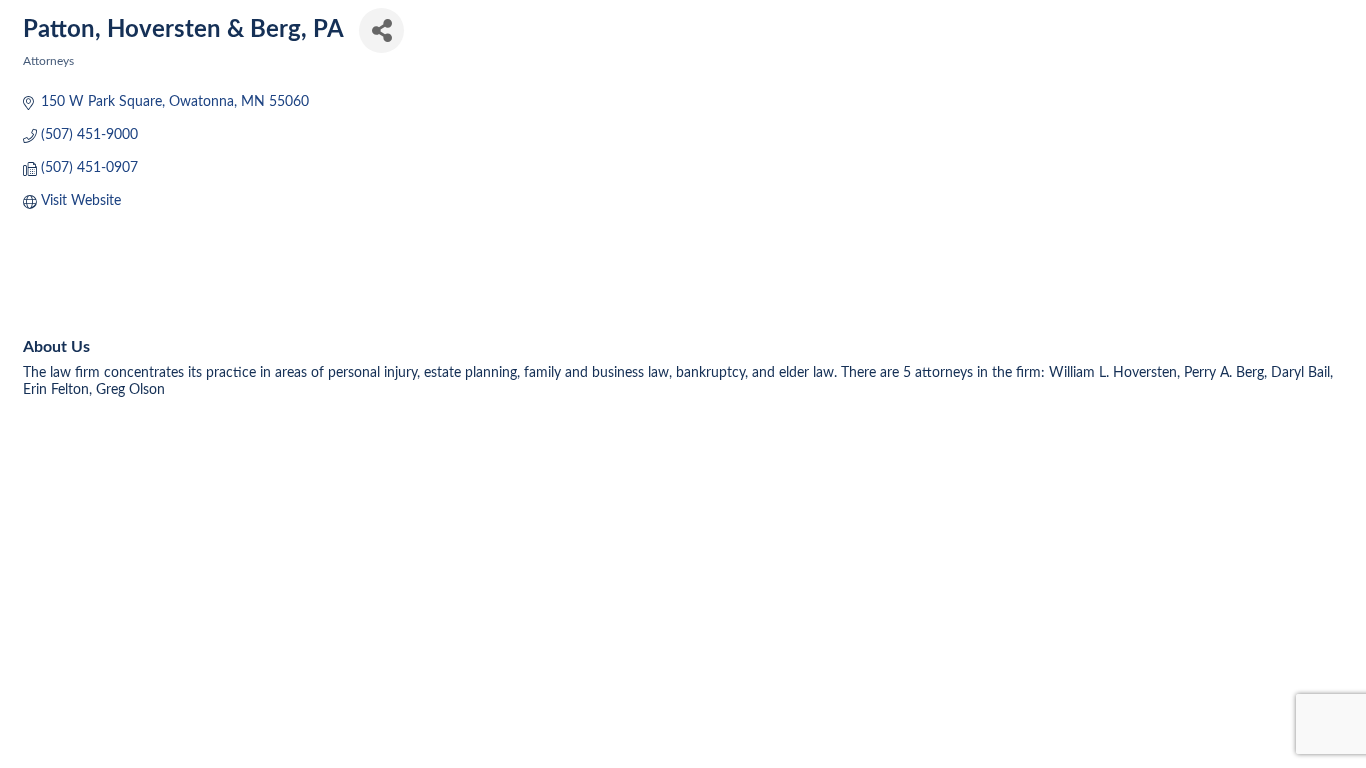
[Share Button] (381, 30)
